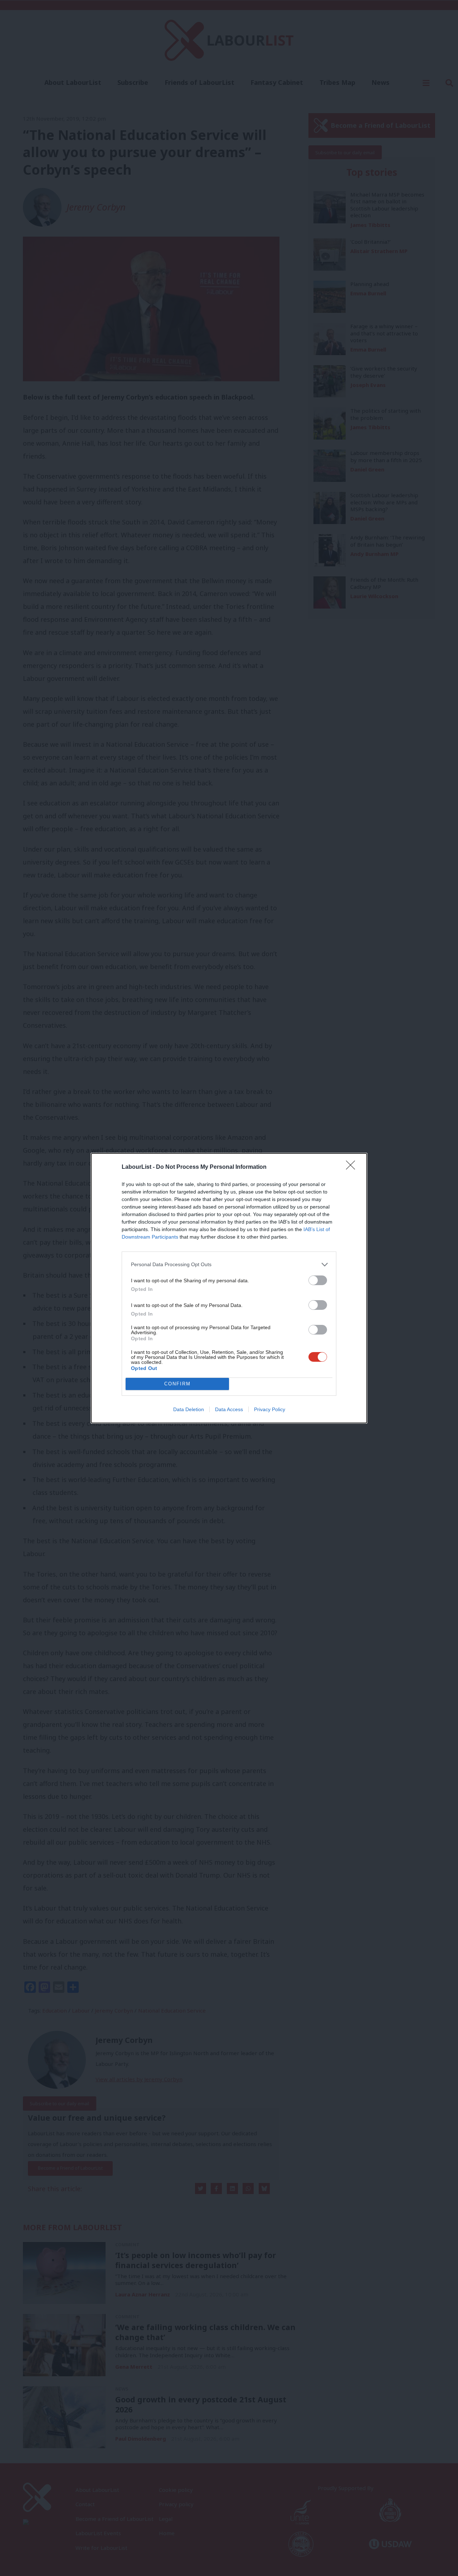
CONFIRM (177, 1384)
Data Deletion (189, 1409)
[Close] (353, 1167)
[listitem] (229, 1265)
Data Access (229, 1409)
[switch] (318, 1280)
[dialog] (229, 1288)
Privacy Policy (270, 1409)
